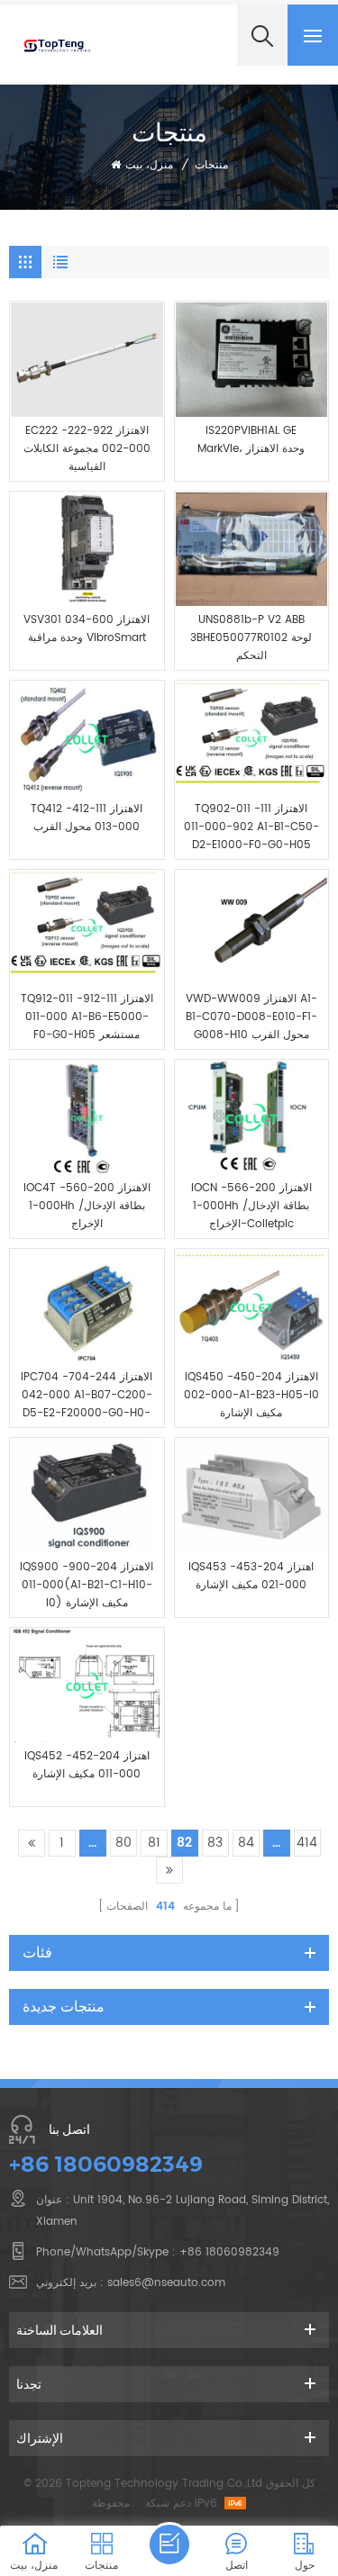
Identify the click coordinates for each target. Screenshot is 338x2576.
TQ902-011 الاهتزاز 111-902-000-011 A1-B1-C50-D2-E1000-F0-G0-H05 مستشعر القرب (251, 827)
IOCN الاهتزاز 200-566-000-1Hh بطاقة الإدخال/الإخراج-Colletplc (251, 1206)
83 (215, 1843)
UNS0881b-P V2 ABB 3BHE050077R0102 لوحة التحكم (251, 638)
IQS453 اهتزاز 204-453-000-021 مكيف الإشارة (251, 1576)
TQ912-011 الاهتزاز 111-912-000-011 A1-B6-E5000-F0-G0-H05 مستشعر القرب (87, 1017)
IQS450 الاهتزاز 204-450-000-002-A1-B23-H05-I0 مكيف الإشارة (251, 1395)
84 (246, 1843)
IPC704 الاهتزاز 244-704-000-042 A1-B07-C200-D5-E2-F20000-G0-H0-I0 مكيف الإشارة (87, 1396)
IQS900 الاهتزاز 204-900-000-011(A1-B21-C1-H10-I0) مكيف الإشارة (87, 1585)
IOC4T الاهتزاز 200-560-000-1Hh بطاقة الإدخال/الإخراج (87, 1206)
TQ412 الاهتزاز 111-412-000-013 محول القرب (87, 818)
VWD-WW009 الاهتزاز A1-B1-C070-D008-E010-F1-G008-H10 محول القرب (251, 1017)
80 (123, 1843)
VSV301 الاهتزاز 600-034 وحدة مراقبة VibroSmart (87, 629)
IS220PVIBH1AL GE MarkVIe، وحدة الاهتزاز (251, 440)
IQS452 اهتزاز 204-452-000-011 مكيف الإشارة (87, 1765)
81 (154, 1843)
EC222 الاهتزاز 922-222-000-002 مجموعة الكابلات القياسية (87, 449)
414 (307, 1843)
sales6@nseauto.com (166, 2283)
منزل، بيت (149, 165)
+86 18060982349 (106, 2164)
